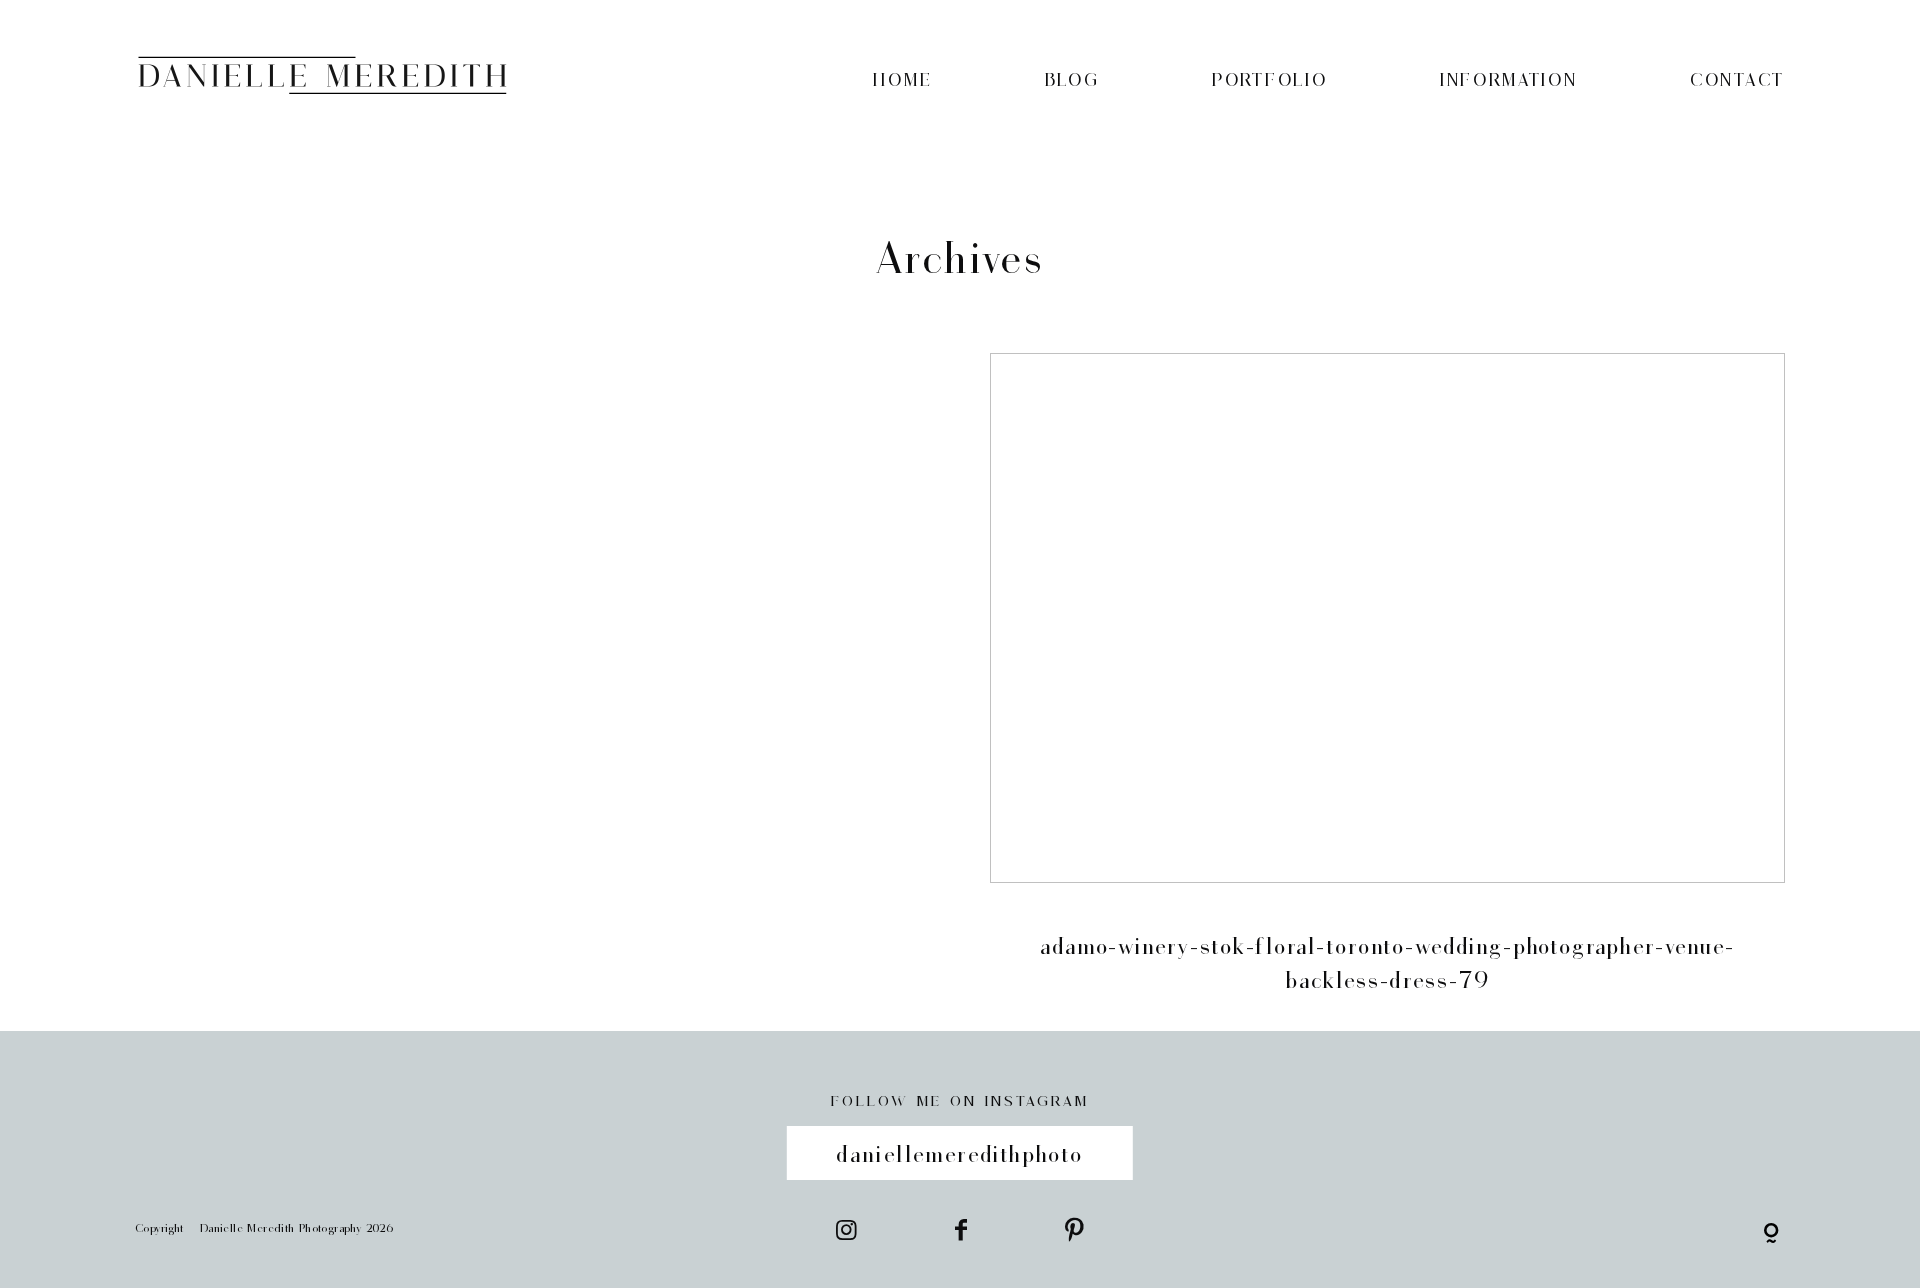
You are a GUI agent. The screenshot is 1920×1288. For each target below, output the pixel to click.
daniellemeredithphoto (959, 1152)
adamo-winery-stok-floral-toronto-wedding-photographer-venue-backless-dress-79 (1387, 692)
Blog (1072, 79)
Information (1509, 79)
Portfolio (1269, 79)
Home (902, 79)
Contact (1737, 79)
